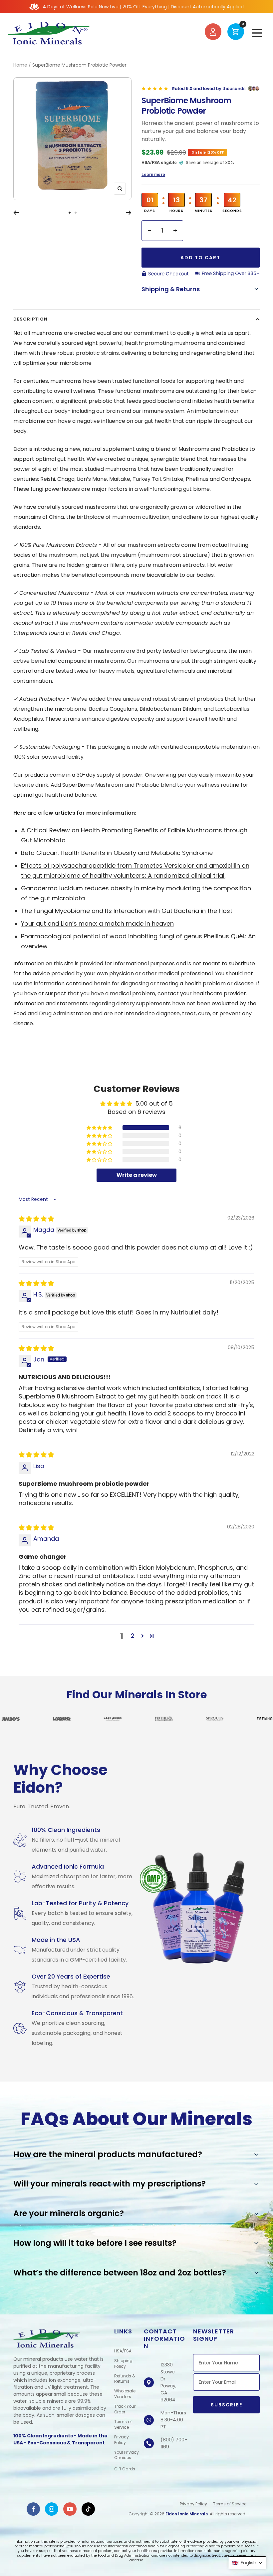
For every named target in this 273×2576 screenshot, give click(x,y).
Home (20, 65)
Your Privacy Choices (127, 2455)
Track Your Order (125, 2409)
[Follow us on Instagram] (52, 2509)
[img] (36, 1219)
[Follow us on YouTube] (70, 2509)
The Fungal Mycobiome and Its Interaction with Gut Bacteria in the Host (127, 911)
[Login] (213, 33)
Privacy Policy (122, 2440)
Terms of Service (123, 2425)
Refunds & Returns (125, 2379)
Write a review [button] (137, 1175)
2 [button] (133, 1636)
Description (30, 319)
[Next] (129, 213)
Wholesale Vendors (125, 2394)
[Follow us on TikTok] (88, 2509)
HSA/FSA (123, 2351)
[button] (100, 1128)
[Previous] (16, 213)
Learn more (153, 174)
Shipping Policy (123, 2364)
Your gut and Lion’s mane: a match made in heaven (97, 923)
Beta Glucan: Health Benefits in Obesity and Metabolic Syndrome (117, 853)
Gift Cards (125, 2469)
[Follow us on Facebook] (33, 2509)
